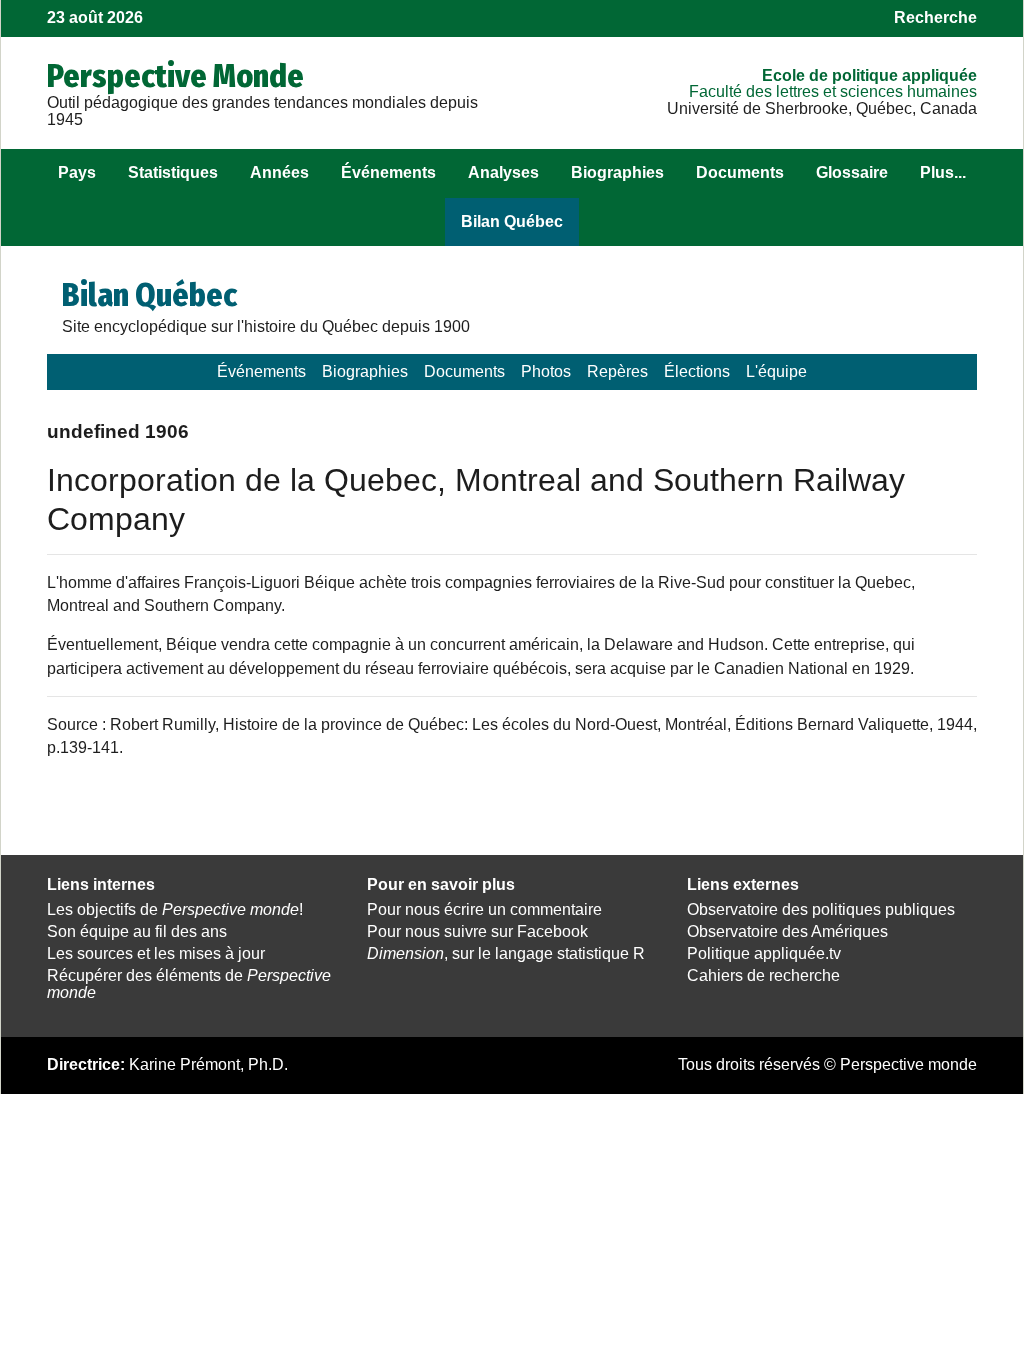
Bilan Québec (512, 221)
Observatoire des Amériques (787, 931)
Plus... (943, 172)
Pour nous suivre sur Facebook (477, 931)
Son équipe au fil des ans (137, 931)
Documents (740, 172)
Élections (697, 371)
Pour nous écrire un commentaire (484, 909)
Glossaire (852, 172)
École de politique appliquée (869, 75)
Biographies (617, 172)
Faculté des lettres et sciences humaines (833, 91)
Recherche (935, 17)
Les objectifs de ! (175, 909)
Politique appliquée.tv (764, 953)
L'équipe (776, 371)
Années (279, 172)
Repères (617, 371)
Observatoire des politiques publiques (821, 909)
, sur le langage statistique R (506, 953)
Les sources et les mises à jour (156, 953)
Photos (546, 371)
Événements (388, 172)
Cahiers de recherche (763, 975)
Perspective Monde (175, 76)
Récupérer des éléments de (189, 984)
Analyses (503, 172)
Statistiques (173, 172)
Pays (77, 172)
